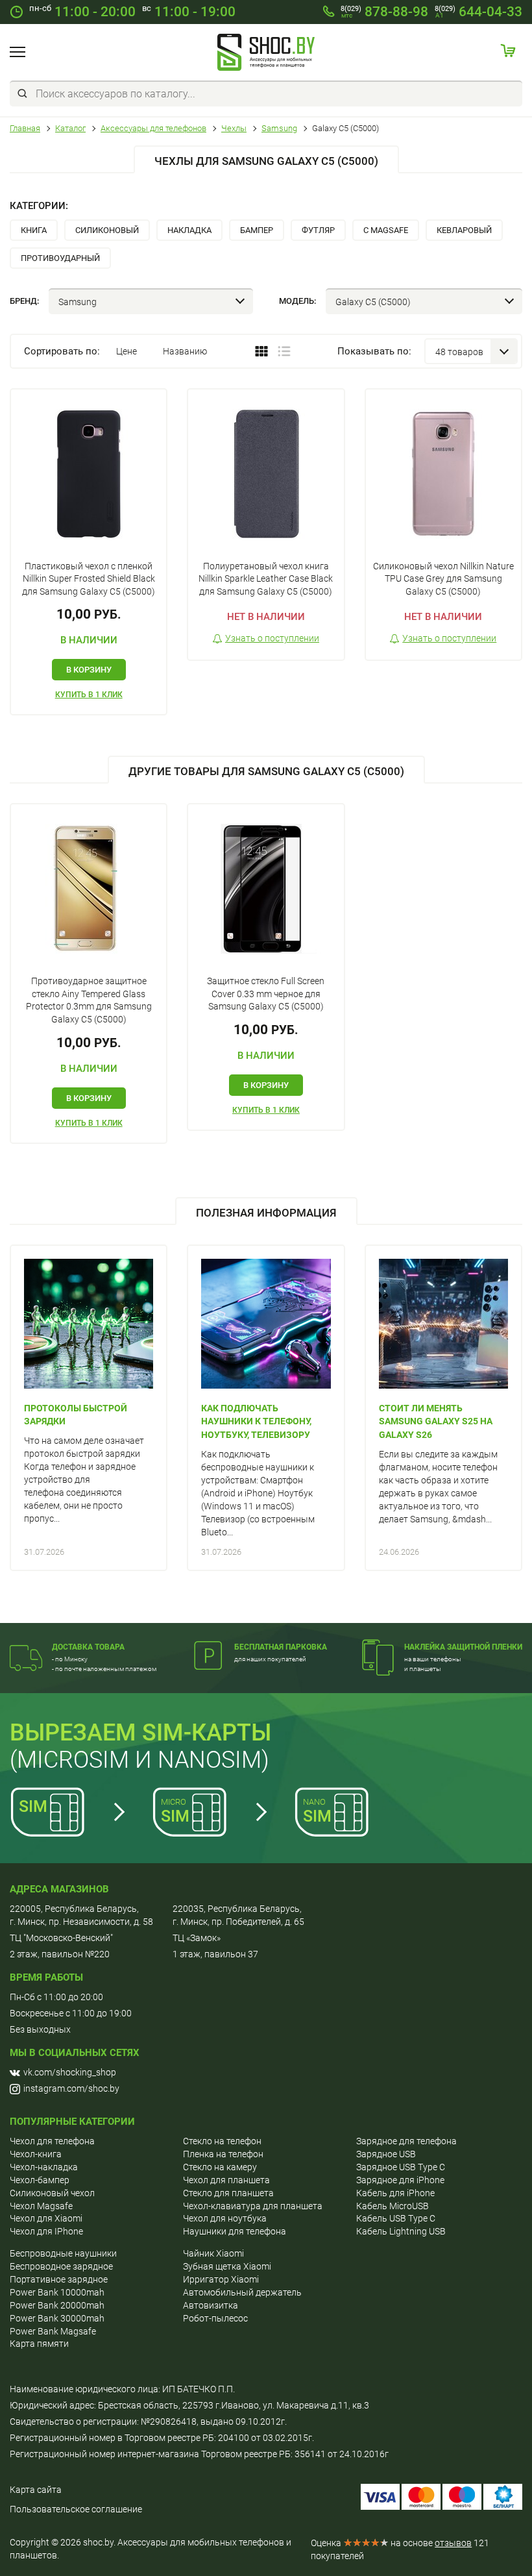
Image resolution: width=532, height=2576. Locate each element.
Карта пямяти (39, 2344)
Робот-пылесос (215, 2318)
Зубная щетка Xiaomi (227, 2266)
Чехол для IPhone (46, 2231)
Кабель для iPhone (395, 2193)
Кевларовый (464, 230)
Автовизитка (211, 2305)
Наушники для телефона (235, 2231)
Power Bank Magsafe (53, 2331)
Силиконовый (107, 230)
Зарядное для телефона (406, 2141)
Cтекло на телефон (222, 2141)
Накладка (189, 230)
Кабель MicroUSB (393, 2206)
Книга (34, 230)
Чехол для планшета (226, 2180)
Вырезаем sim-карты (140, 1733)
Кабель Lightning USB (401, 2231)
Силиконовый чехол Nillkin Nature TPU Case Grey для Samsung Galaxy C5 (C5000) (443, 579)
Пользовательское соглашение (76, 2509)
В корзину (89, 670)
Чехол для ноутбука (225, 2218)
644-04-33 (478, 12)
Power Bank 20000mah (57, 2305)
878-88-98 (384, 12)
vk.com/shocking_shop (70, 2072)
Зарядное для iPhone (400, 2180)
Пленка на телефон (223, 2154)
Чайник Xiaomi (213, 2253)
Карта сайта (36, 2490)
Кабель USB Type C (396, 2218)
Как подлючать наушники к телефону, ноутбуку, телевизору (256, 1422)
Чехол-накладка (44, 2167)
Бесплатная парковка (281, 1647)
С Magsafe (386, 230)
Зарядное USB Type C (401, 2167)
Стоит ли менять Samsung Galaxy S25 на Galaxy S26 (436, 1422)
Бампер (257, 230)
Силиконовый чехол (52, 2193)
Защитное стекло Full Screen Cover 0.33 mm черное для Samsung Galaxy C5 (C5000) (266, 994)
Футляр (318, 230)
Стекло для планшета (228, 2193)
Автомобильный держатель (242, 2292)
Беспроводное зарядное (61, 2266)
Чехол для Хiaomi (46, 2218)
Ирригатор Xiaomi (221, 2279)
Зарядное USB (386, 2154)
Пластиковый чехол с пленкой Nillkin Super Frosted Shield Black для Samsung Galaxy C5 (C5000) (89, 579)
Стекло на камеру (220, 2167)
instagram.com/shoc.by (71, 2088)
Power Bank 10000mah (57, 2292)
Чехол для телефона (52, 2141)
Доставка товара (88, 1647)
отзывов (453, 2543)
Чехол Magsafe (41, 2206)
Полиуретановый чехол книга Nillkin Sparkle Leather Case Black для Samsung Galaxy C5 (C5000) (266, 579)
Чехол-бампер (40, 2180)
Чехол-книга (36, 2154)
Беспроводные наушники (63, 2253)
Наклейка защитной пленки (463, 1647)
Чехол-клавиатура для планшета (253, 2206)
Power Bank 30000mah (57, 2318)
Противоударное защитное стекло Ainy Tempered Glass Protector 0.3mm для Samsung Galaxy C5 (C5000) (89, 1000)
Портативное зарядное (59, 2279)
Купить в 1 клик (89, 695)
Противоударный (60, 258)
